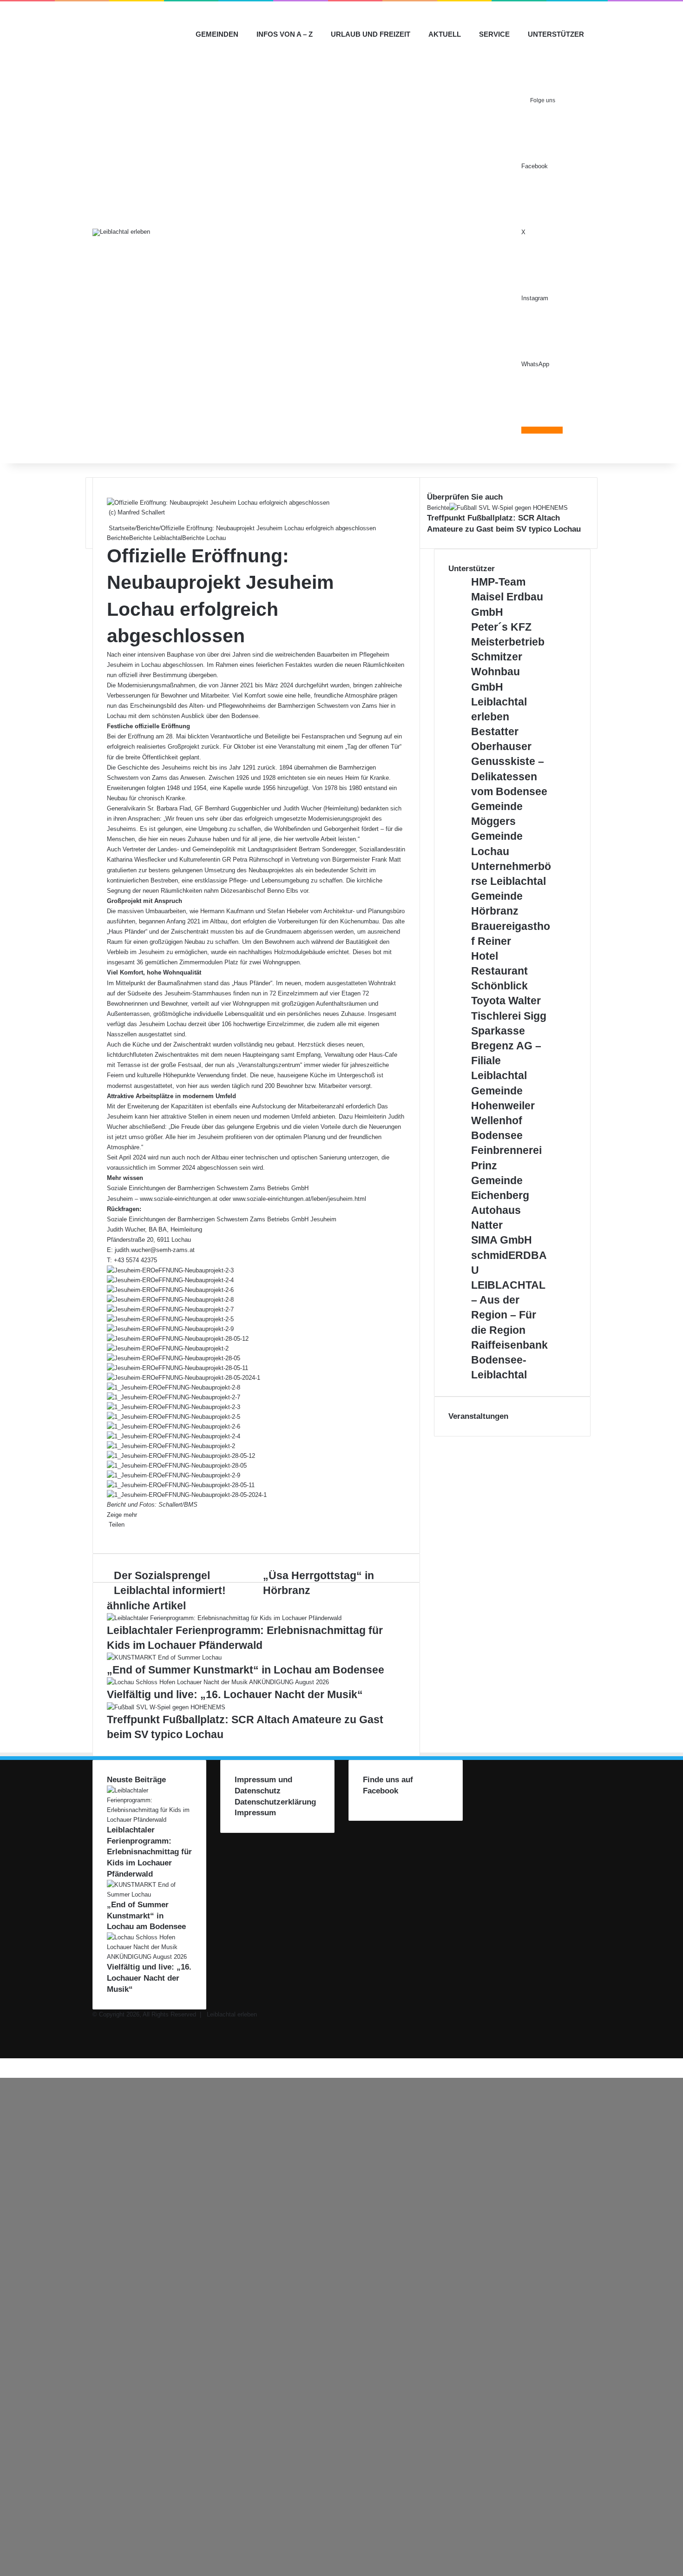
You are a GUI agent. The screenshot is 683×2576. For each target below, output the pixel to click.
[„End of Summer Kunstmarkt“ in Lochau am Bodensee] (164, 1657)
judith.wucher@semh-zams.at (155, 1250)
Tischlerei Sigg (509, 1016)
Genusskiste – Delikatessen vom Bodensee (509, 776)
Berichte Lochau (204, 538)
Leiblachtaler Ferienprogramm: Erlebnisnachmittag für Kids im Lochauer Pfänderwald (149, 1852)
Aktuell (445, 34)
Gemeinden (217, 34)
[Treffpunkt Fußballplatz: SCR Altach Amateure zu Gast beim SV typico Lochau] (166, 1707)
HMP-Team (498, 582)
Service (494, 34)
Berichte (148, 528)
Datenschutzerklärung (275, 1802)
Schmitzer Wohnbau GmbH (497, 672)
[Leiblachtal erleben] (121, 232)
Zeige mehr (123, 1515)
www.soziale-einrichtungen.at (179, 1199)
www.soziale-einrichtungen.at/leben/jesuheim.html (299, 1199)
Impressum (255, 1813)
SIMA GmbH (502, 1240)
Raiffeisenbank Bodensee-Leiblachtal (509, 1360)
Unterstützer (556, 34)
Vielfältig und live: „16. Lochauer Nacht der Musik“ (235, 1694)
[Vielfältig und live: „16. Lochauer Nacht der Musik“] (218, 1682)
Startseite (121, 528)
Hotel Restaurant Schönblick (499, 971)
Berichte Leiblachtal (156, 538)
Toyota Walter (506, 1001)
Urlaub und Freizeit (371, 34)
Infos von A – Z (285, 34)
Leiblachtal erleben (232, 2014)
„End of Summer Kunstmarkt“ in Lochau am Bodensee (246, 1670)
